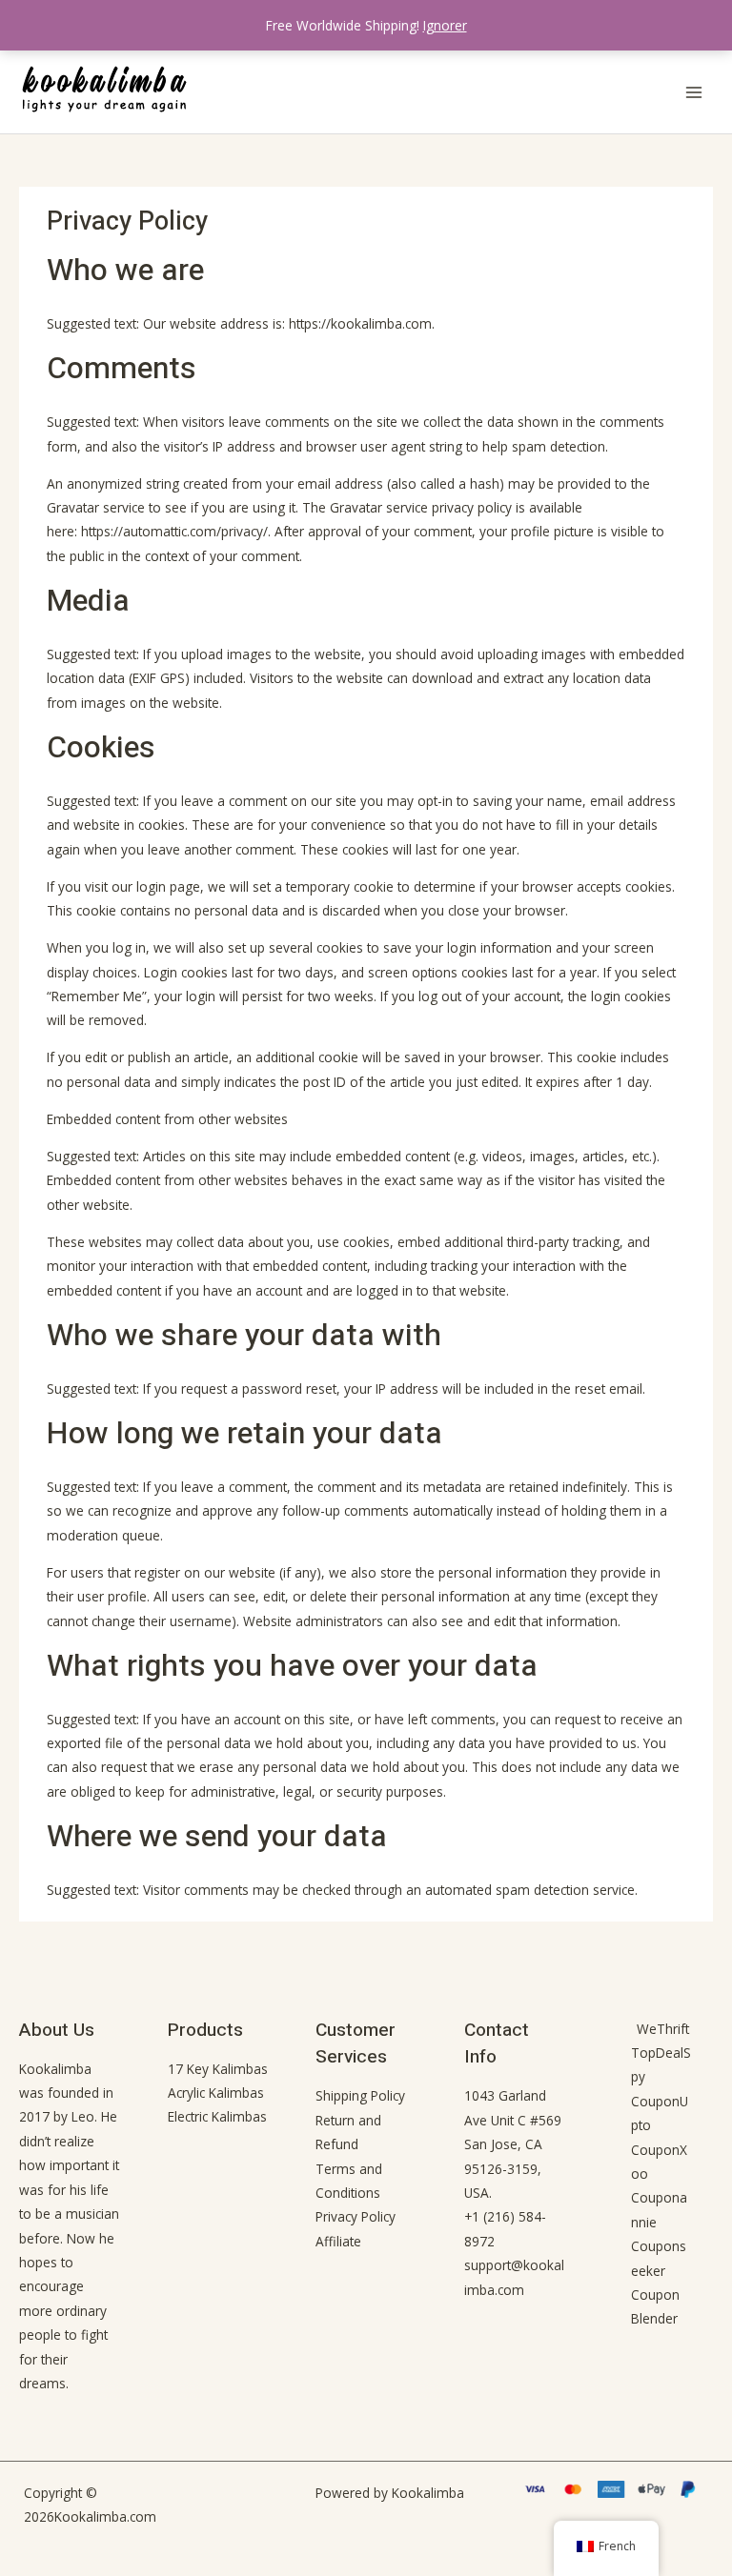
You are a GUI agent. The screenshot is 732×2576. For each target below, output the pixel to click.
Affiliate (338, 2241)
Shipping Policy (360, 2095)
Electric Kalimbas (217, 2116)
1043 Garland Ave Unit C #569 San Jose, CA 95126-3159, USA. (513, 2144)
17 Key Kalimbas (218, 2069)
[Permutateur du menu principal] (694, 92)
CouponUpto (660, 2113)
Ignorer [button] (445, 25)
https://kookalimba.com (360, 323)
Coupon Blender (655, 2306)
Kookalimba (55, 2069)
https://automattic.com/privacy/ (174, 531)
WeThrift (663, 2029)
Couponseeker (659, 2258)
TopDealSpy (661, 2064)
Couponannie (659, 2209)
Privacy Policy (356, 2216)
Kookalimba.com (105, 2516)
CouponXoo (659, 2162)
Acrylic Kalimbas (216, 2093)
